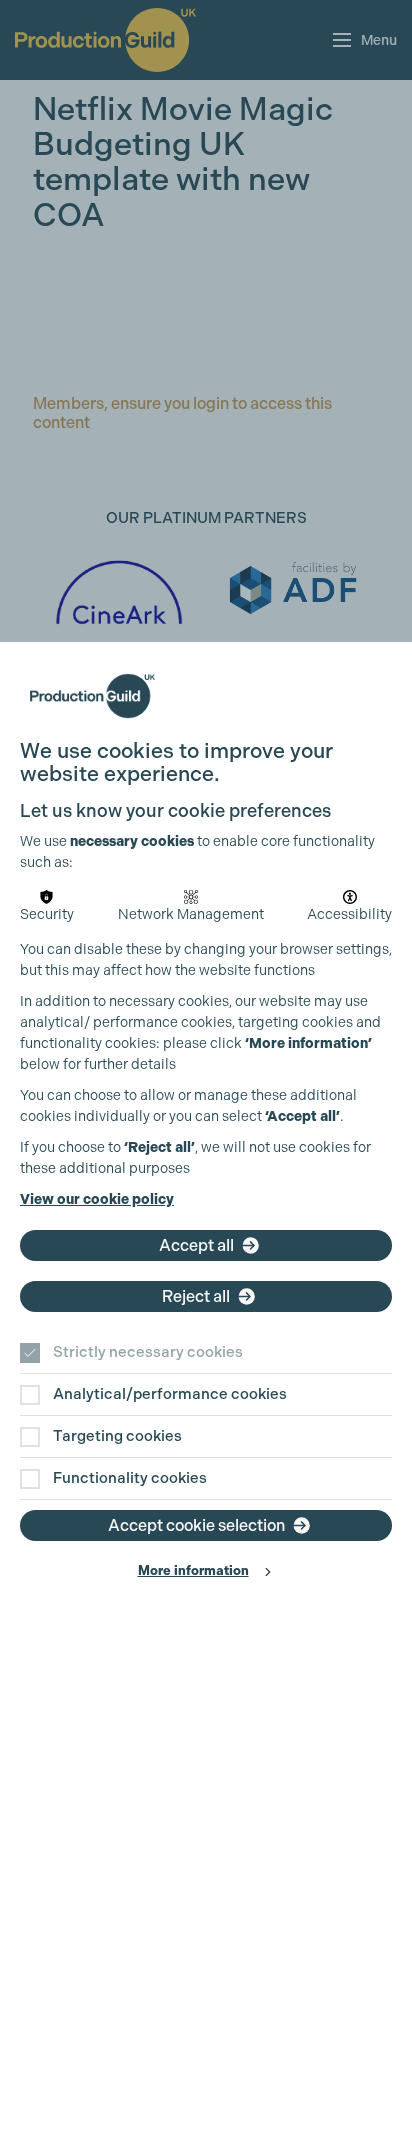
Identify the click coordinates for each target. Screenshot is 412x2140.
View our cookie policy (97, 1199)
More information (193, 1570)
